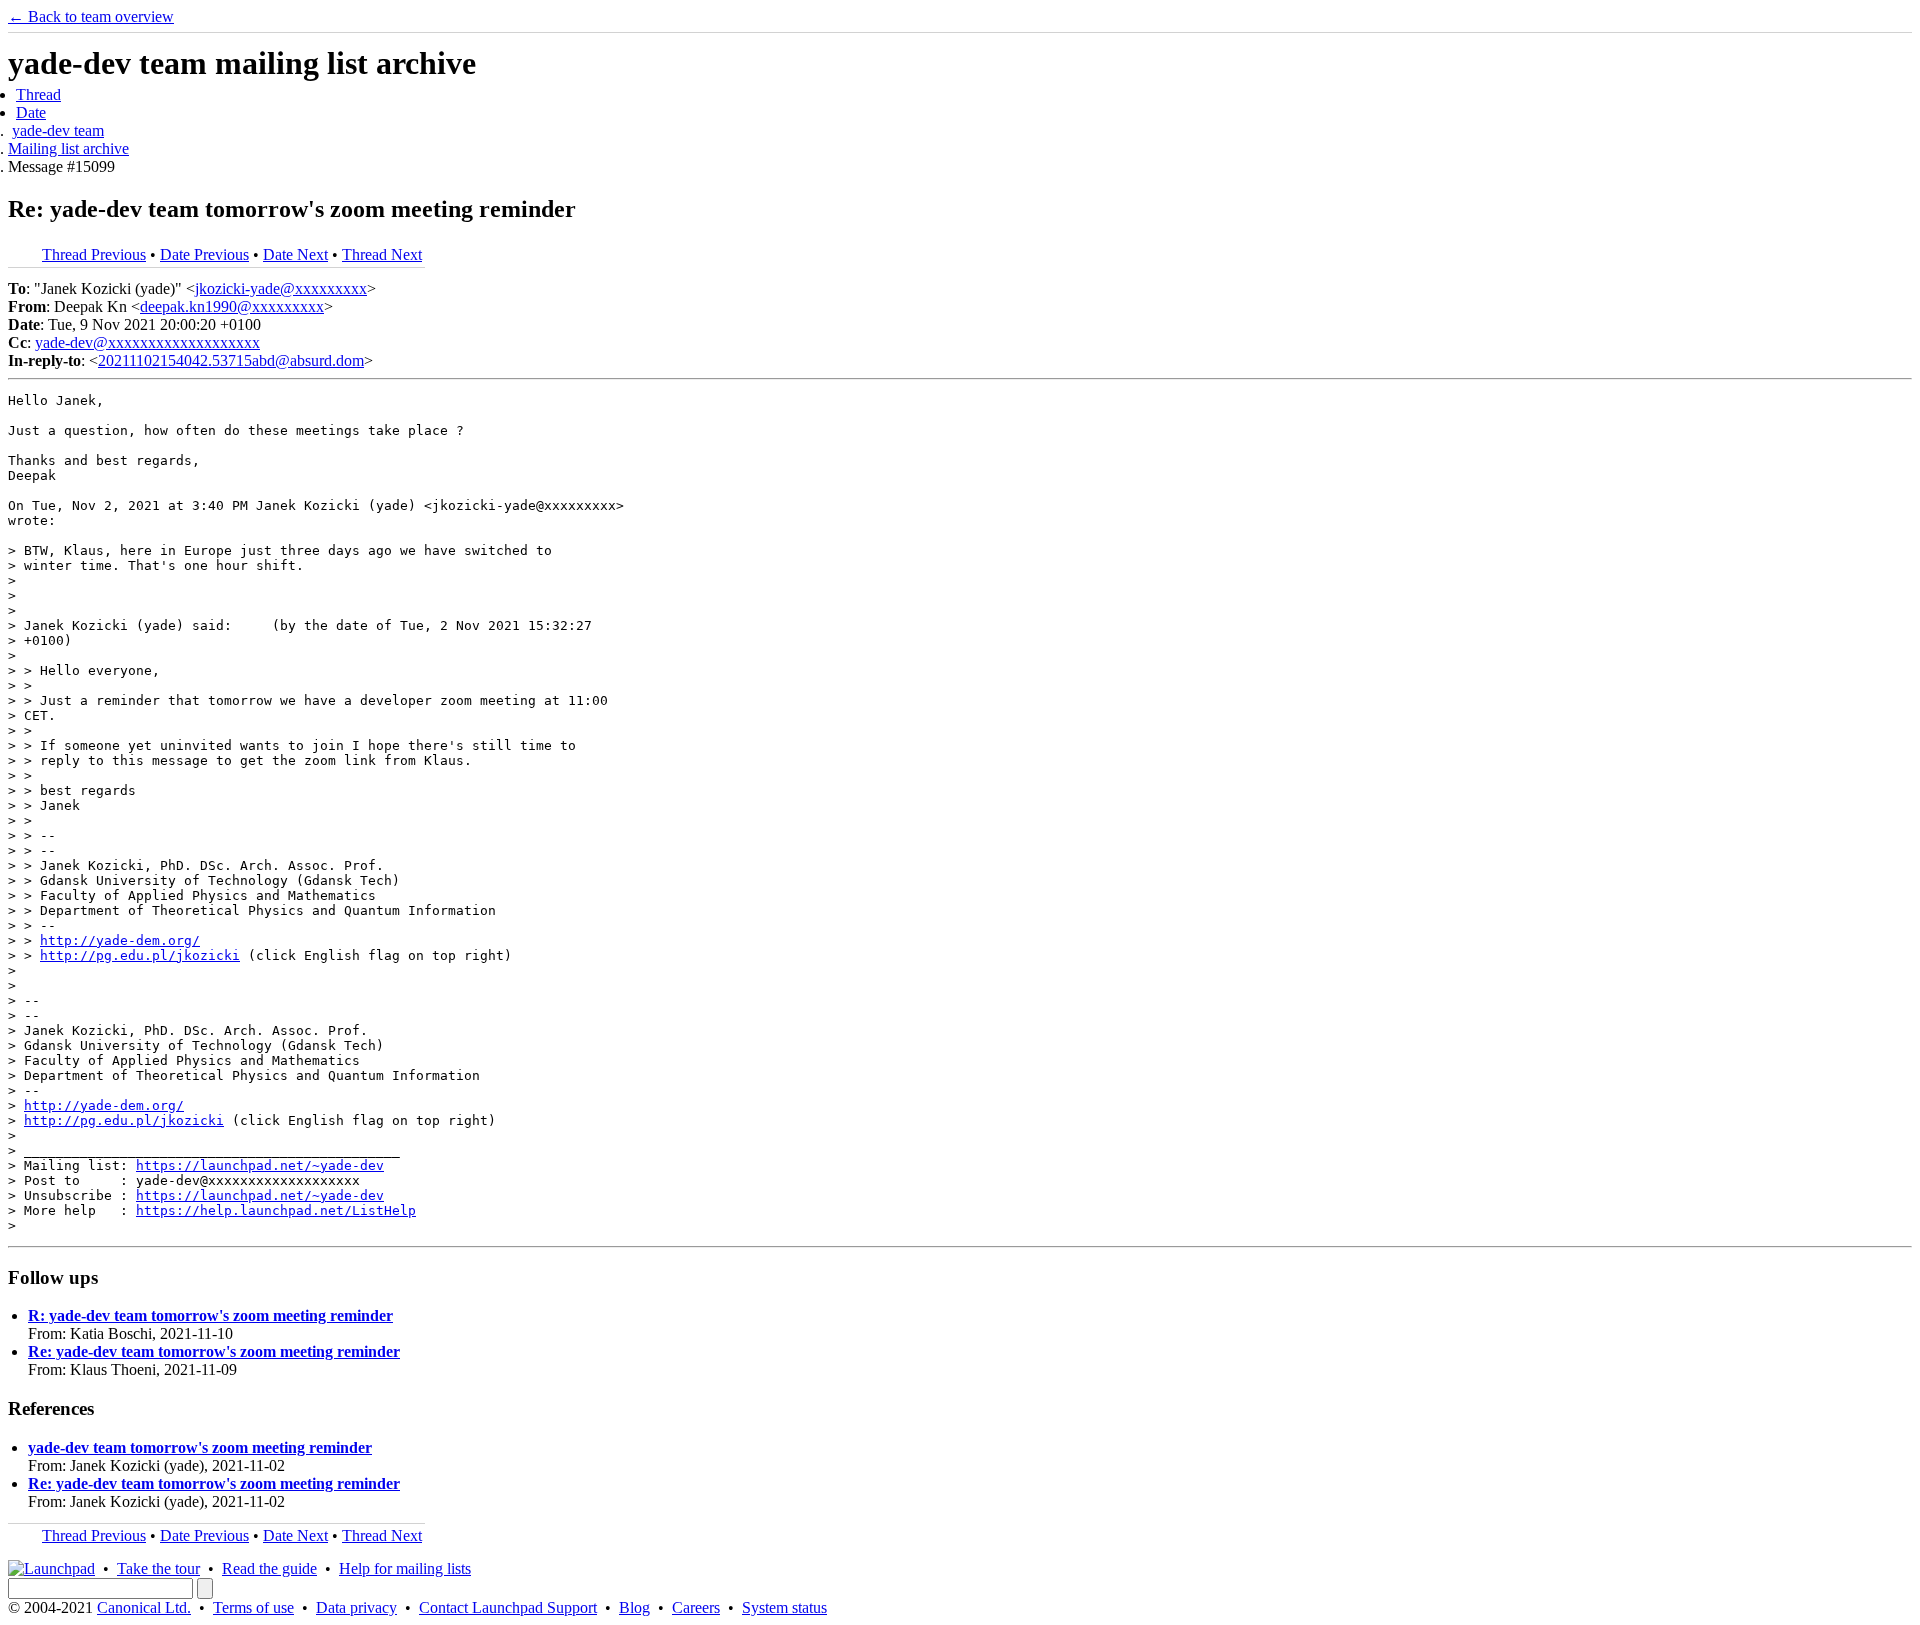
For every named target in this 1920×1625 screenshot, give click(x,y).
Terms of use (253, 1607)
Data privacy (356, 1607)
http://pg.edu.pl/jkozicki (140, 955)
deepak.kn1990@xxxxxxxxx (232, 306)
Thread (38, 94)
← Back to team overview (91, 16)
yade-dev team (58, 130)
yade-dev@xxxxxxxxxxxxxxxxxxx (147, 342)
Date (31, 112)
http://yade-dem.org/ (120, 940)
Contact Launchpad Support (508, 1607)
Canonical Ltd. (144, 1607)
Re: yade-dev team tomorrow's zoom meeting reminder (214, 1351)
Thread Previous (94, 254)
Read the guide (269, 1568)
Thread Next (382, 254)
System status (784, 1607)
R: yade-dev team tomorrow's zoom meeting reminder (210, 1315)
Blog (634, 1607)
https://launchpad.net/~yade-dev (260, 1165)
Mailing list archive (68, 148)
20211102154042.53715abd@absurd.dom (231, 360)
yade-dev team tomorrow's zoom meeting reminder (200, 1447)
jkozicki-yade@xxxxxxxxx (281, 288)
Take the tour (158, 1568)
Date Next (295, 254)
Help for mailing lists (405, 1568)
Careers (696, 1607)
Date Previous (204, 254)
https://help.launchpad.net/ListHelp (276, 1210)
